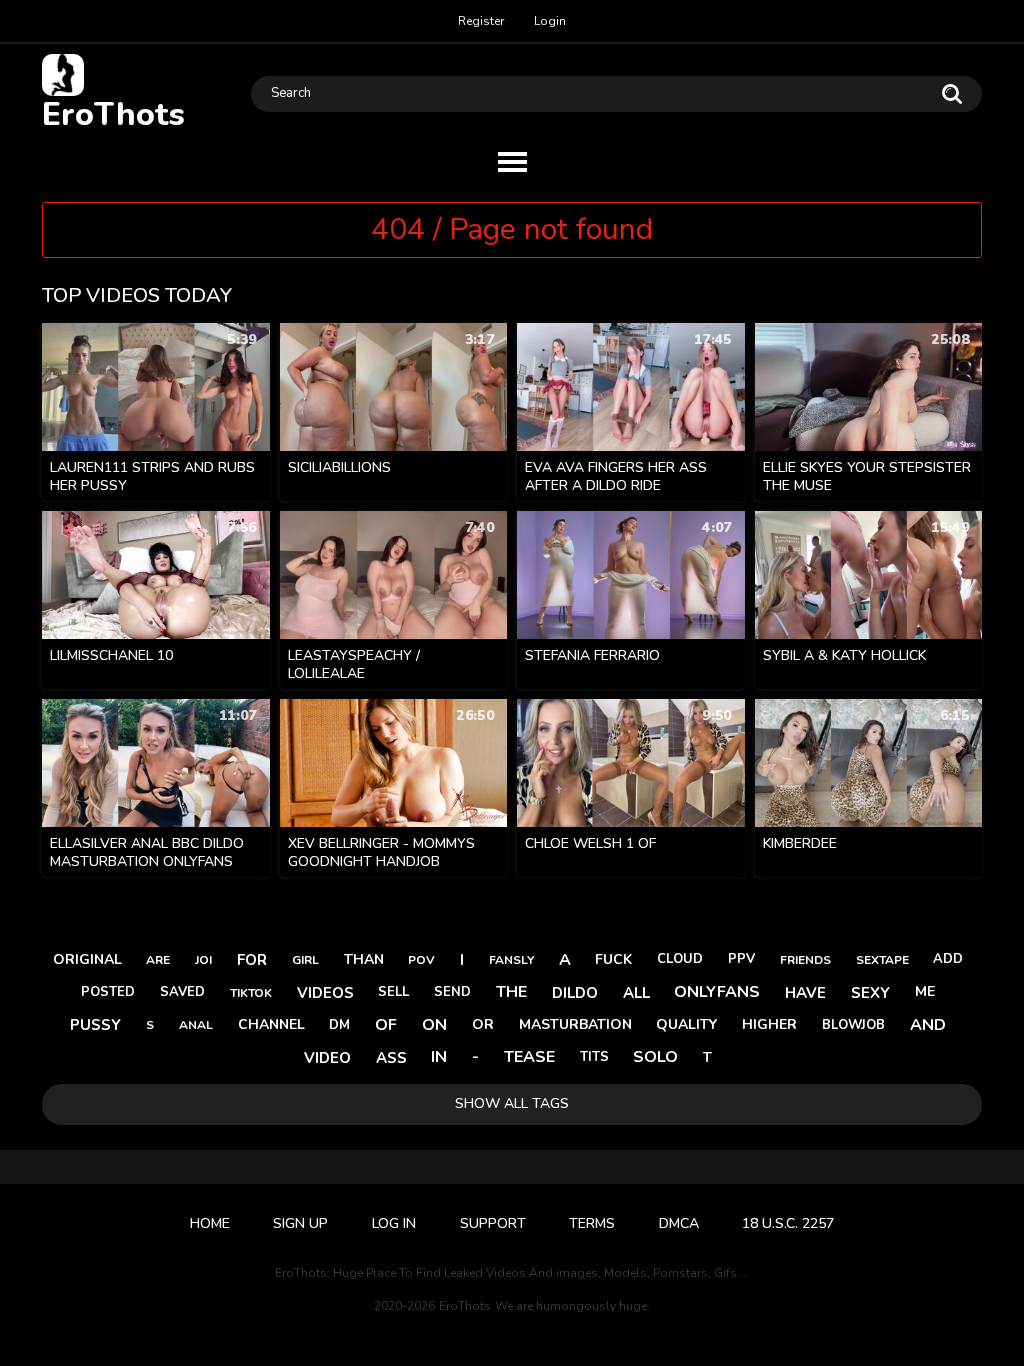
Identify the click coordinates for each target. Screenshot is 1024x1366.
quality (686, 1024)
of (386, 1025)
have (805, 993)
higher (769, 1024)
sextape (882, 960)
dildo (575, 993)
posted (108, 992)
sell (393, 992)
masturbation (575, 1024)
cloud (680, 959)
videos (325, 993)
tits (594, 1057)
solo (655, 1057)
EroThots (113, 113)
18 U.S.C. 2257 (788, 1223)
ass (391, 1058)
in (439, 1057)
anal (196, 1025)
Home (210, 1223)
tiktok (251, 993)
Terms (592, 1223)
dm (339, 1025)
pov (421, 960)
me (925, 991)
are (158, 960)
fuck (613, 959)
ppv (741, 959)
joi (203, 960)
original (87, 959)
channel (271, 1024)
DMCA (679, 1223)
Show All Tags (512, 1103)
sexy (870, 993)
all (636, 993)
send (452, 992)
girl (305, 960)
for (252, 960)
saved (182, 992)
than (364, 959)
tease (529, 1057)
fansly (511, 960)
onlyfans (717, 992)
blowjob (853, 1025)
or (483, 1024)
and (928, 1025)
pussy (95, 1025)
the (511, 992)
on (434, 1025)
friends (805, 960)
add (948, 959)
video (327, 1058)
